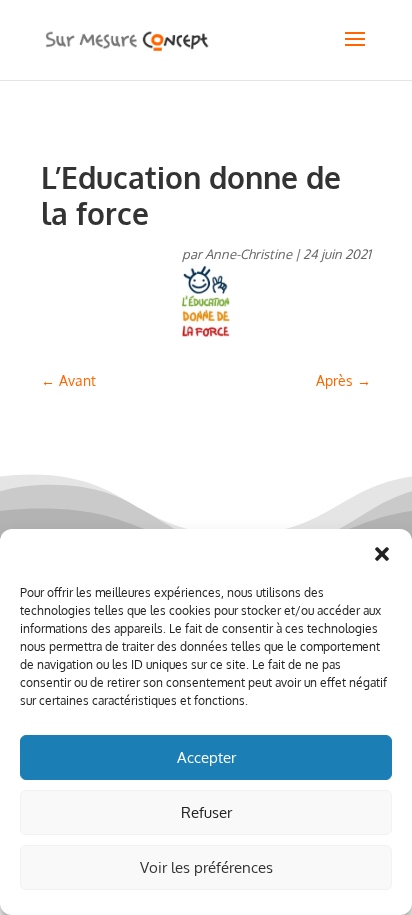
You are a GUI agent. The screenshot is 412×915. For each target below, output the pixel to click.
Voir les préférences (206, 867)
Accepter (206, 757)
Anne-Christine (248, 254)
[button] (382, 554)
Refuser (206, 812)
